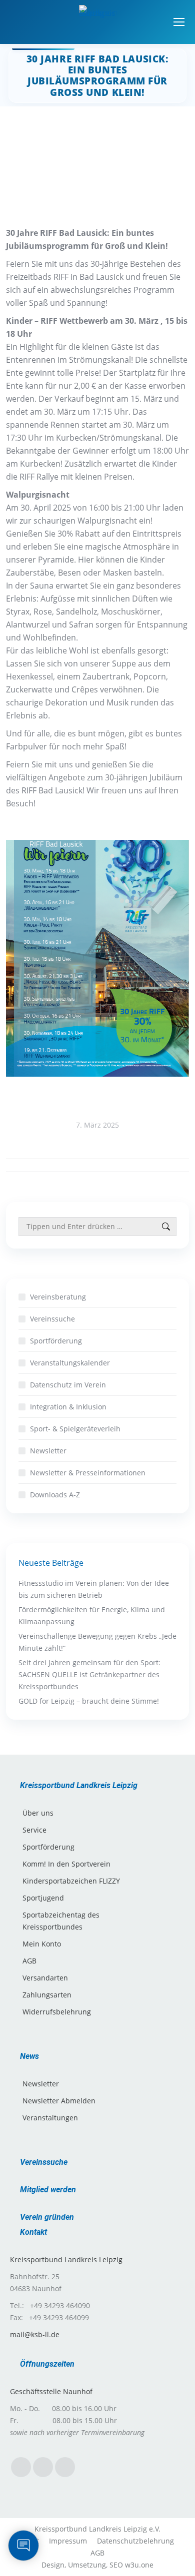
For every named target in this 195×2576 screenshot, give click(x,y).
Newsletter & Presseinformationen (88, 1473)
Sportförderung (56, 1341)
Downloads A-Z (55, 1495)
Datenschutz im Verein (68, 1385)
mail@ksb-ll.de (35, 2334)
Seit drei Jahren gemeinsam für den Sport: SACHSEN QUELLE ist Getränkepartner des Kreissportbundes (89, 1674)
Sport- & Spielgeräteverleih (75, 1429)
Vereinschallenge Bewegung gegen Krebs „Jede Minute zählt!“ (97, 1642)
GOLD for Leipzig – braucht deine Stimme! (89, 1701)
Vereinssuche (52, 1319)
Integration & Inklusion (68, 1407)
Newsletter (48, 1451)
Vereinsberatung (58, 1297)
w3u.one (139, 2565)
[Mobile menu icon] (179, 22)
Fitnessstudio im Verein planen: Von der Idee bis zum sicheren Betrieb (94, 1589)
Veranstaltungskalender (70, 1363)
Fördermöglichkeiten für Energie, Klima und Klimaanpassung (92, 1615)
